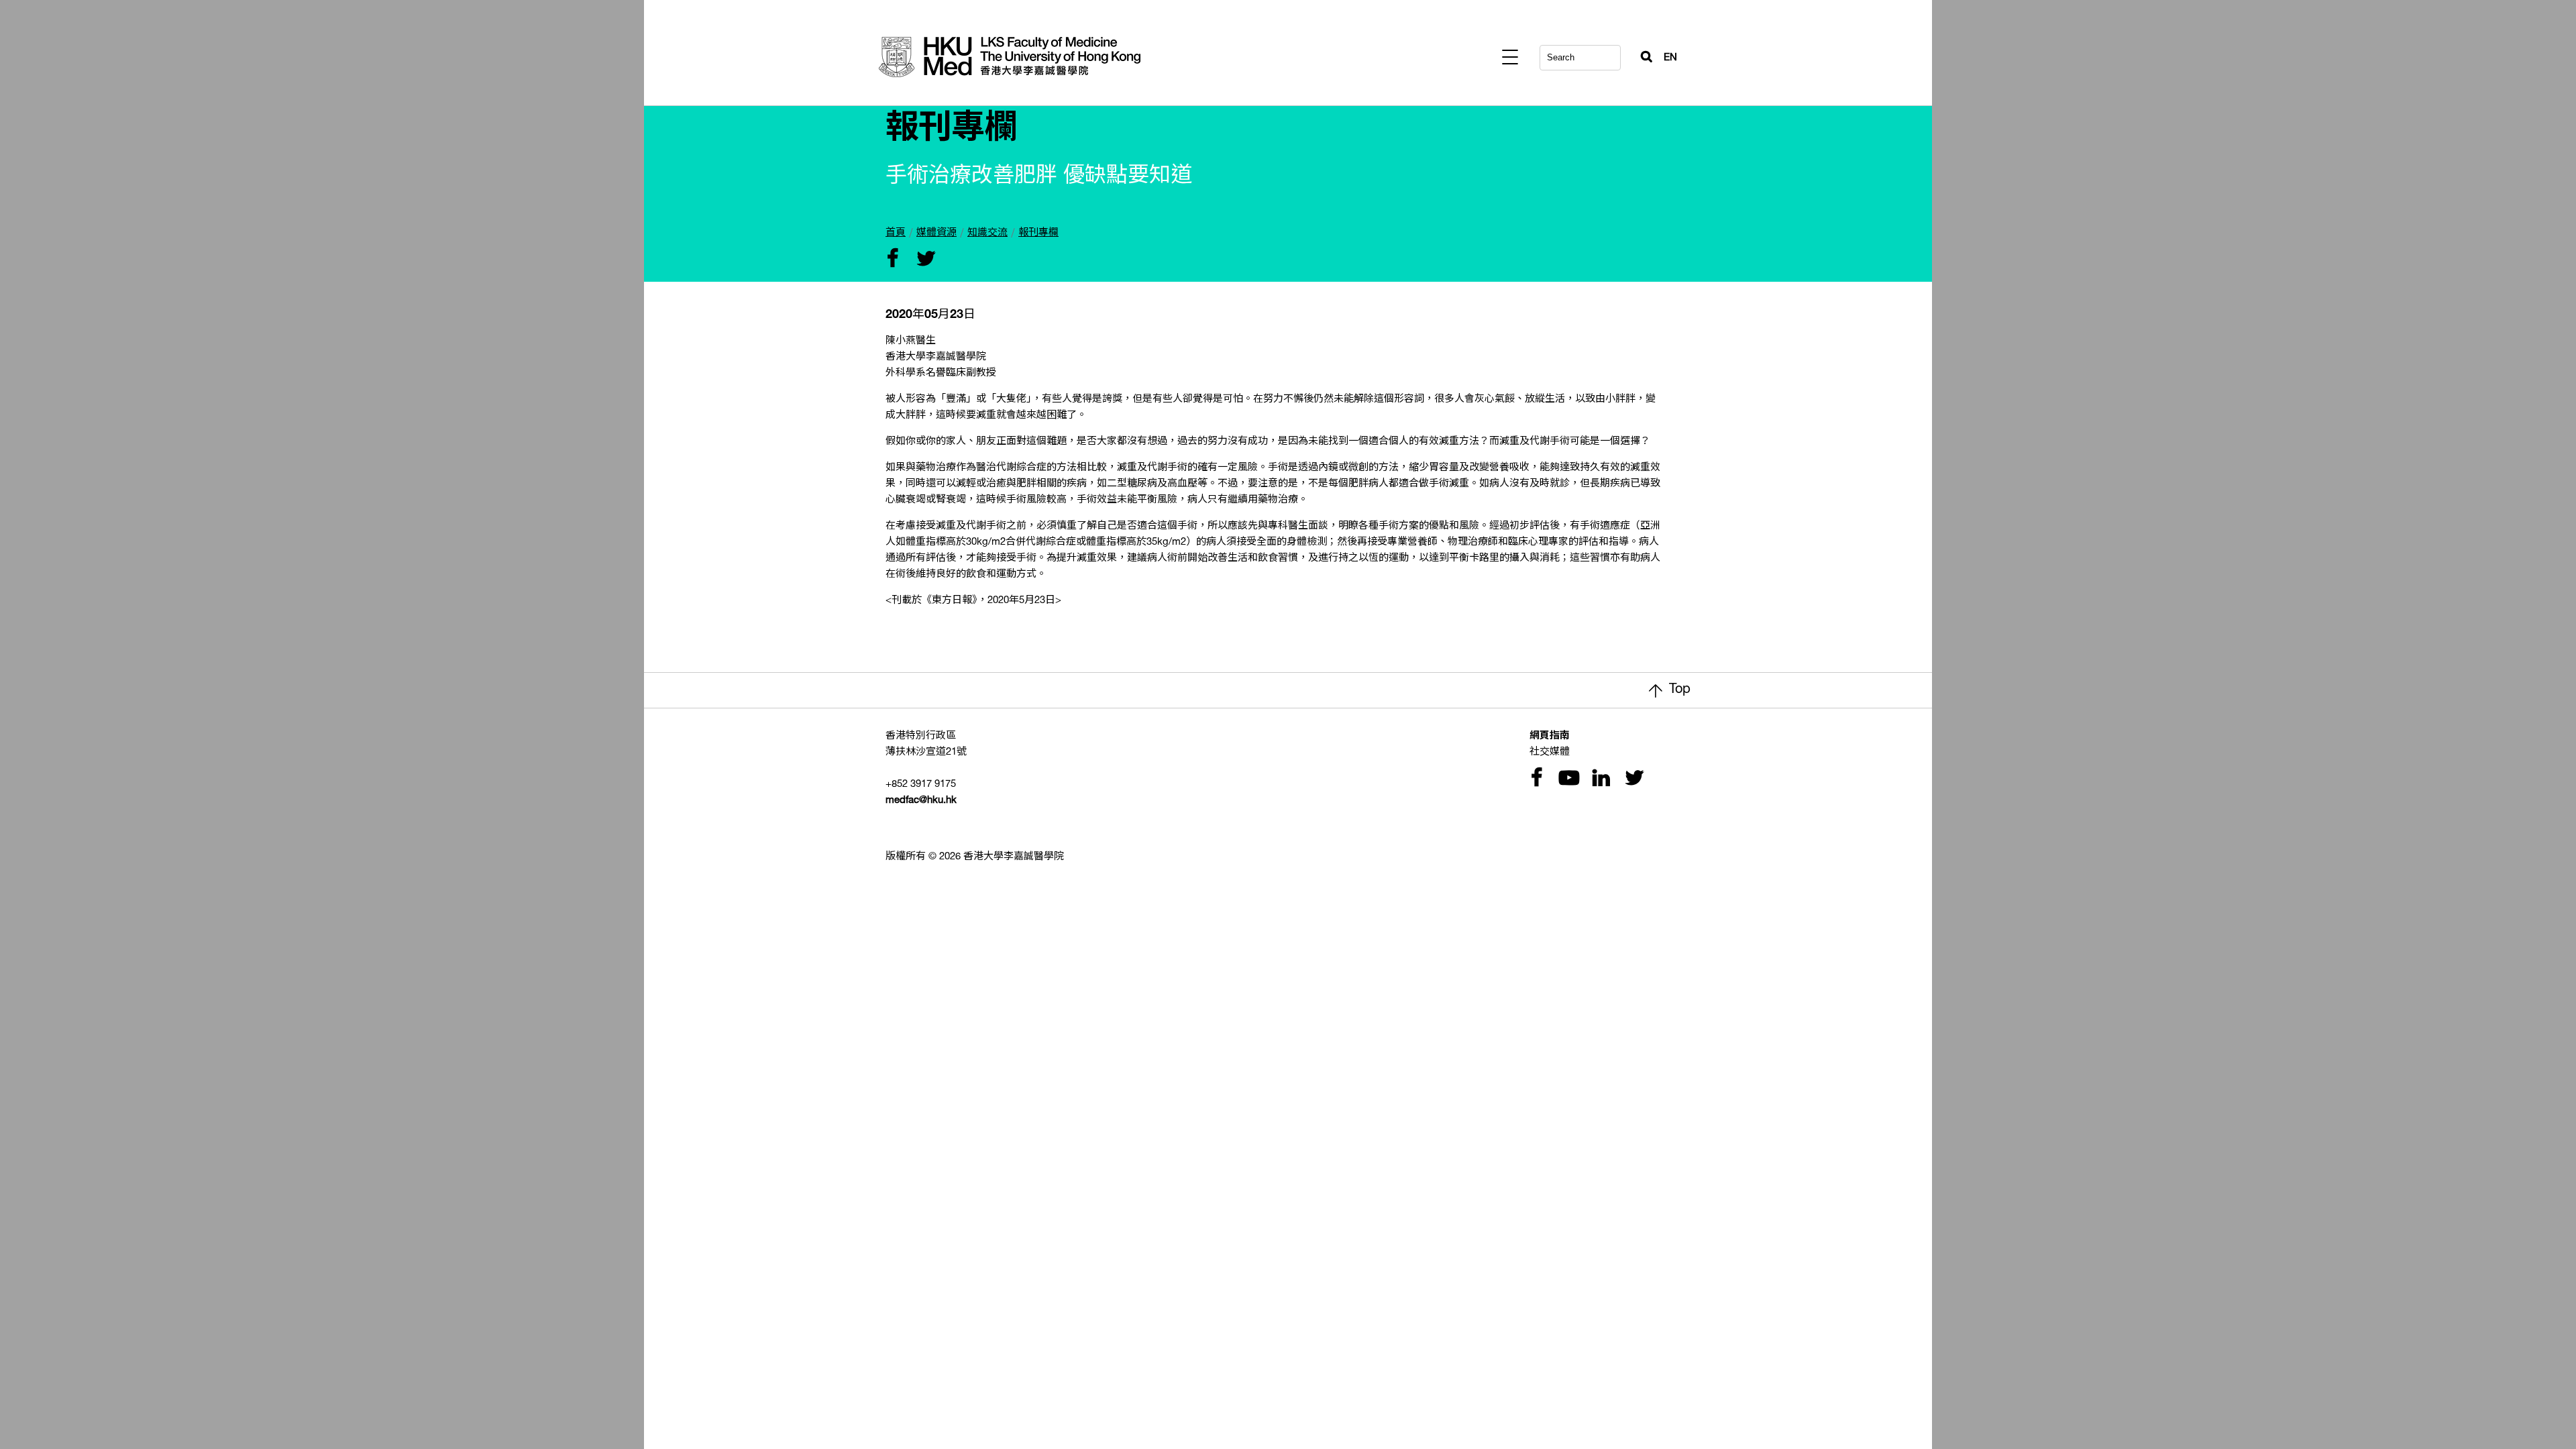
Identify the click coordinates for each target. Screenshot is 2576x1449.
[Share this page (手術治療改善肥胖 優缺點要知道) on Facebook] (892, 260)
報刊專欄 (1038, 233)
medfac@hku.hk (921, 801)
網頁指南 (1550, 736)
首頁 (896, 233)
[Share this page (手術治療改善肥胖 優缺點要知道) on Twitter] (923, 260)
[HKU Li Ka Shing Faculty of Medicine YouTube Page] (1567, 779)
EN (1670, 58)
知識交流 (987, 233)
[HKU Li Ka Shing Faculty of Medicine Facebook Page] (1536, 779)
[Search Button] (1641, 54)
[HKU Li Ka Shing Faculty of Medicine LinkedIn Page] (1599, 779)
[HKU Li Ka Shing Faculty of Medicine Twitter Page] (1631, 779)
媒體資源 (936, 233)
